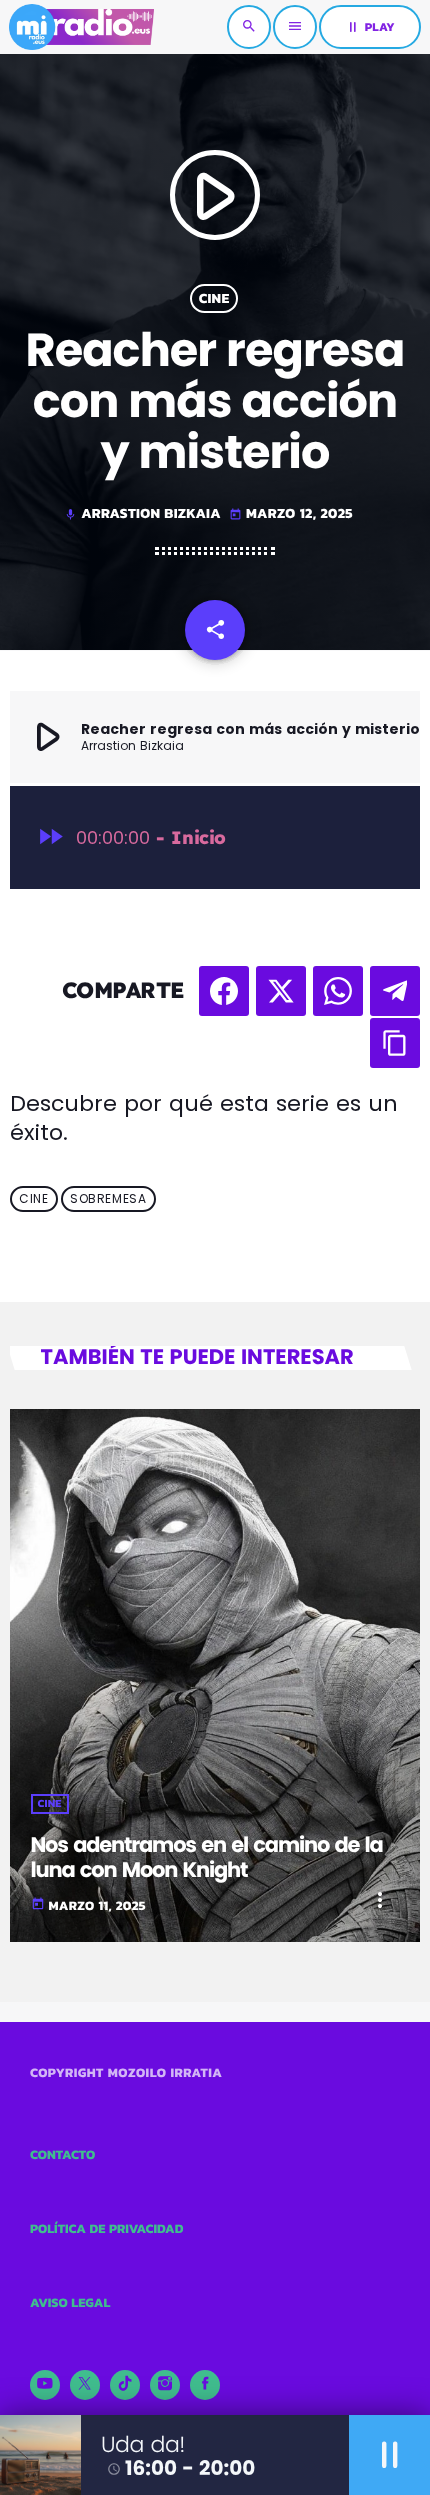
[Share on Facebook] (224, 991)
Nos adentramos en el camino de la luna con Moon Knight (207, 1858)
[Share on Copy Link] (395, 1043)
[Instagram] (165, 2385)
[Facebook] (205, 2385)
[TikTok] (125, 2385)
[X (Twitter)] (85, 2385)
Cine (214, 298)
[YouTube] (45, 2385)
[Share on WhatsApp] (338, 991)
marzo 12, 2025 (291, 513)
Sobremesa (108, 1198)
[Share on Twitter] (281, 991)
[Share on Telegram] (395, 991)
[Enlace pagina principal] (81, 27)
